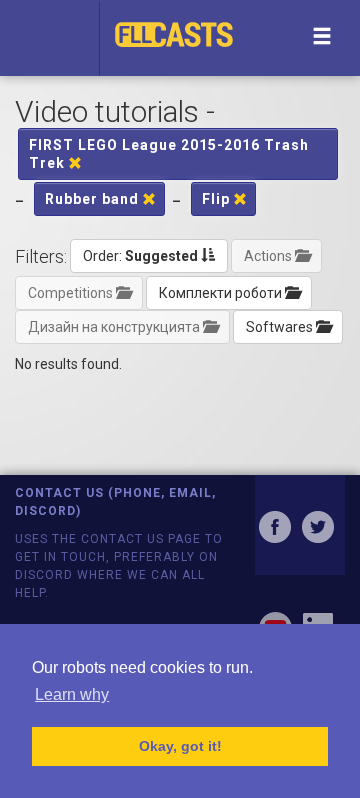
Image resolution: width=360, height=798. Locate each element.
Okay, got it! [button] (180, 746)
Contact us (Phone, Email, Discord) (115, 501)
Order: (140, 256)
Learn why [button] (72, 694)
